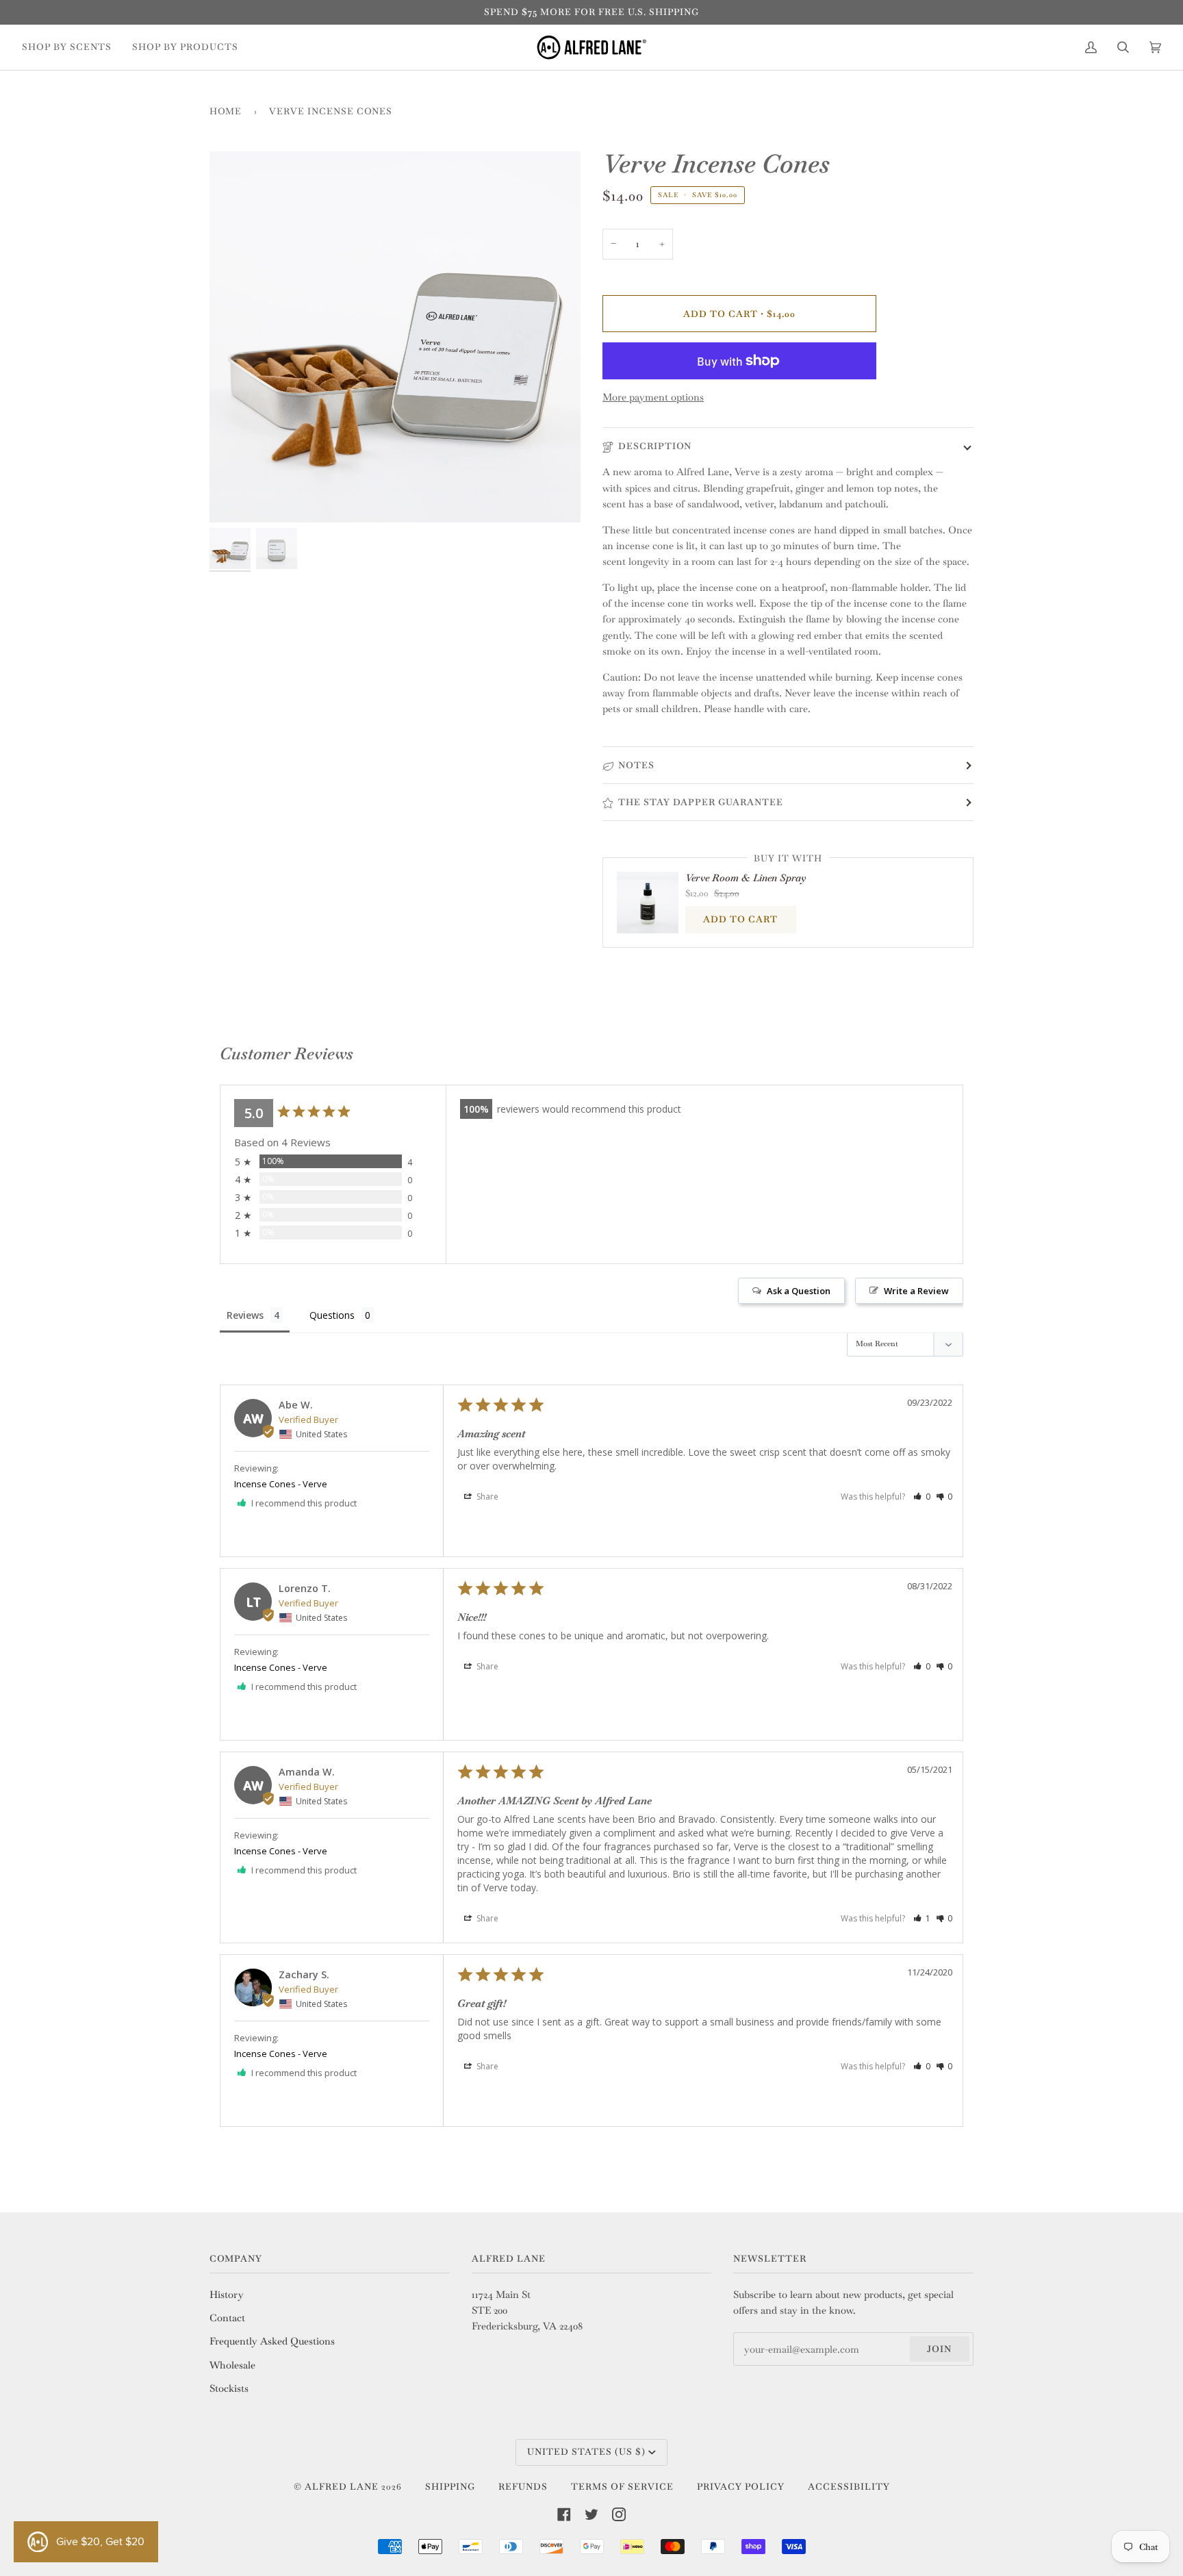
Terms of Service (622, 2487)
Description (655, 446)
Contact (227, 2318)
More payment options (653, 397)
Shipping (450, 2487)
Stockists (229, 2388)
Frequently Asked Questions (272, 2341)
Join (939, 2349)
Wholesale (232, 2365)
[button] (922, 1497)
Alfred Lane (342, 2487)
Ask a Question (799, 1291)
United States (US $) (586, 2452)
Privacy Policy (741, 2487)
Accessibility (849, 2487)
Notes (636, 765)
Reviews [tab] (245, 1315)
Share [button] (486, 1497)
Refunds (523, 2487)
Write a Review (916, 1291)
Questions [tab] (332, 1315)
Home (226, 111)
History (227, 2295)
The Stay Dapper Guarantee (701, 802)
